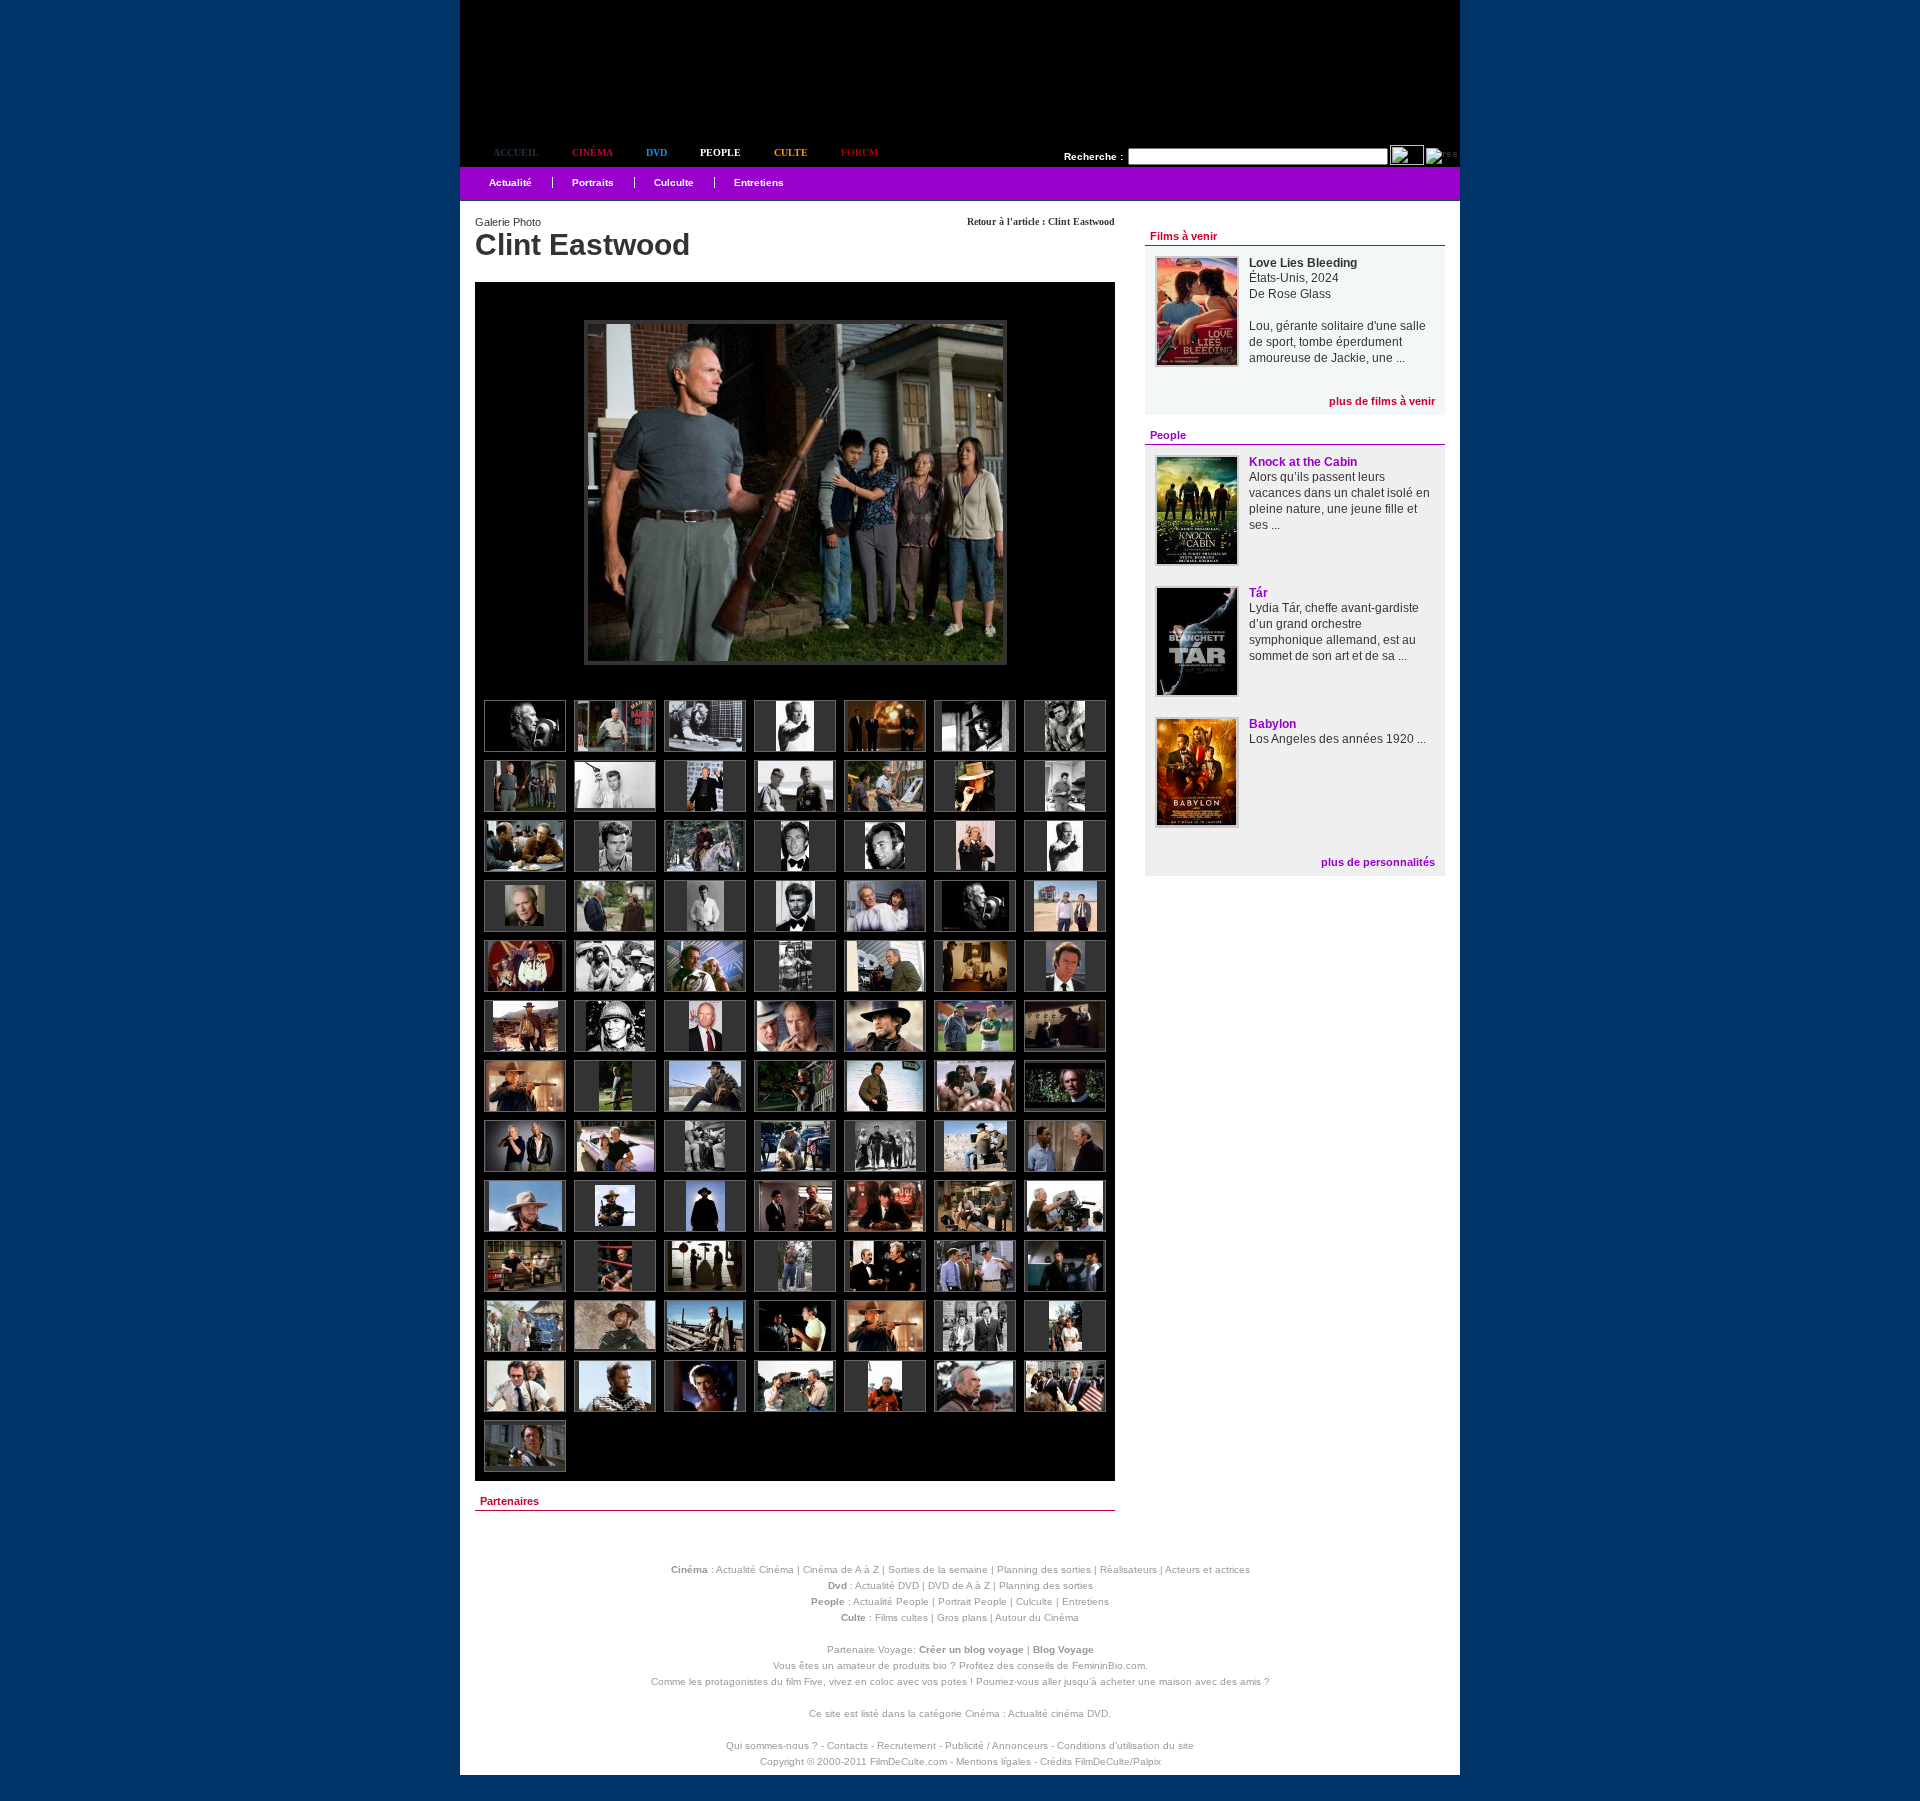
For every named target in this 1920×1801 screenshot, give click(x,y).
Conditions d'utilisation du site (1125, 1745)
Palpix (1147, 1761)
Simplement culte (570, 98)
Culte (791, 152)
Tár (1258, 593)
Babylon (1272, 724)
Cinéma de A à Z (841, 1569)
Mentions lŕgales (993, 1761)
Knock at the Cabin (1303, 462)
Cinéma (592, 152)
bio (940, 1665)
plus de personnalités (1378, 862)
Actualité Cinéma (755, 1569)
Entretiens (759, 182)
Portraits (593, 182)
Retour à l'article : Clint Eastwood (1041, 221)
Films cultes (901, 1617)
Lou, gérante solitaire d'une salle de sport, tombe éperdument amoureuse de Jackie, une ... (1337, 342)
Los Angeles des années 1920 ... (1337, 739)
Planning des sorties (1044, 1569)
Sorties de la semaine (938, 1569)
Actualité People (891, 1601)
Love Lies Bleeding (1303, 263)
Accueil (516, 152)
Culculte (674, 182)
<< (503, 493)
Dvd (656, 152)
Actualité (510, 182)
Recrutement (906, 1745)
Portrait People (972, 1601)
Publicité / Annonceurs (996, 1745)
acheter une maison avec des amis (1180, 1681)
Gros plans (962, 1617)
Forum (859, 152)
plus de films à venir (1382, 401)
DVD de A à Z (959, 1585)
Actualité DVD (887, 1585)
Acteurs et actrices (1207, 1569)
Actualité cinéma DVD (1058, 1713)
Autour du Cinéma (1037, 1617)
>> (1087, 493)
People (720, 152)
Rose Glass (1299, 294)
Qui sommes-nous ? (772, 1745)
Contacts (847, 1745)
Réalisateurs (1128, 1569)
